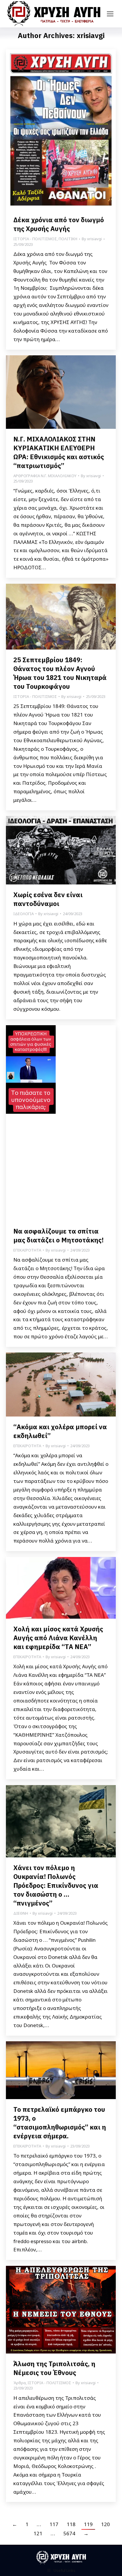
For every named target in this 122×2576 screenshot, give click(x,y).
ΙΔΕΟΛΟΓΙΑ (24, 914)
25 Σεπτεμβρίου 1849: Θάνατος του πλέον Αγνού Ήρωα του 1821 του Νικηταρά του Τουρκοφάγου (60, 673)
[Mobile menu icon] (110, 14)
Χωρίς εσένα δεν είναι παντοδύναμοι (48, 899)
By (92, 239)
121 (38, 2533)
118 (71, 2524)
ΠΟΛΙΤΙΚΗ (68, 239)
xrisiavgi (91, 35)
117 (54, 2524)
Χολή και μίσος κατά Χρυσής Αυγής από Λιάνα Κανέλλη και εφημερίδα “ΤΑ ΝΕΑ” (58, 1638)
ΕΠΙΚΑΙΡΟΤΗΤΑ (27, 1250)
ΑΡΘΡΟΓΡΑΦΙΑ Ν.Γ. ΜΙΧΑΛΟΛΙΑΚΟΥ (45, 476)
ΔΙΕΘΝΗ (21, 1913)
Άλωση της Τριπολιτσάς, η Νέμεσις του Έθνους (54, 2368)
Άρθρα (20, 2383)
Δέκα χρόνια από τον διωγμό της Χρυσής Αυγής (59, 224)
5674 (69, 2533)
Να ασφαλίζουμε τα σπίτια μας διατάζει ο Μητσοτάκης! (58, 1235)
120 (105, 2524)
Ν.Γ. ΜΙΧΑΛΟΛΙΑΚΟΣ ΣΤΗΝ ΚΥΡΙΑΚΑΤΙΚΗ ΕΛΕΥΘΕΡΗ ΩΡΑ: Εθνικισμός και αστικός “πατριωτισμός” (59, 452)
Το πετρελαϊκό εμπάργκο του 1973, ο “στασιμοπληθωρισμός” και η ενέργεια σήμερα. (60, 2123)
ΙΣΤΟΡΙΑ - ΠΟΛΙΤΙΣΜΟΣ (35, 239)
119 (88, 2524)
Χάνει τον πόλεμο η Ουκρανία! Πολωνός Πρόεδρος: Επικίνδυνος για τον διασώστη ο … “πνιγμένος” (56, 1885)
